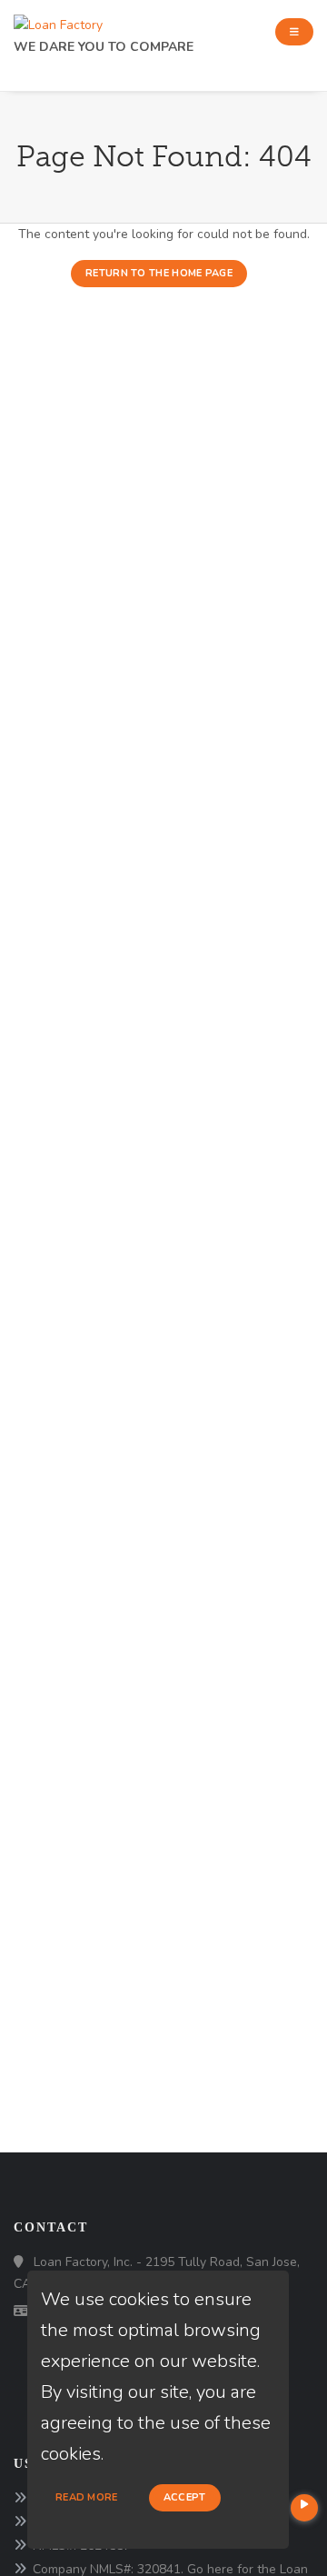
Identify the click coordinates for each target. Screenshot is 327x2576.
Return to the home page (159, 273)
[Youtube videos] (304, 2508)
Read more (87, 2497)
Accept (185, 2497)
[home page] (58, 20)
